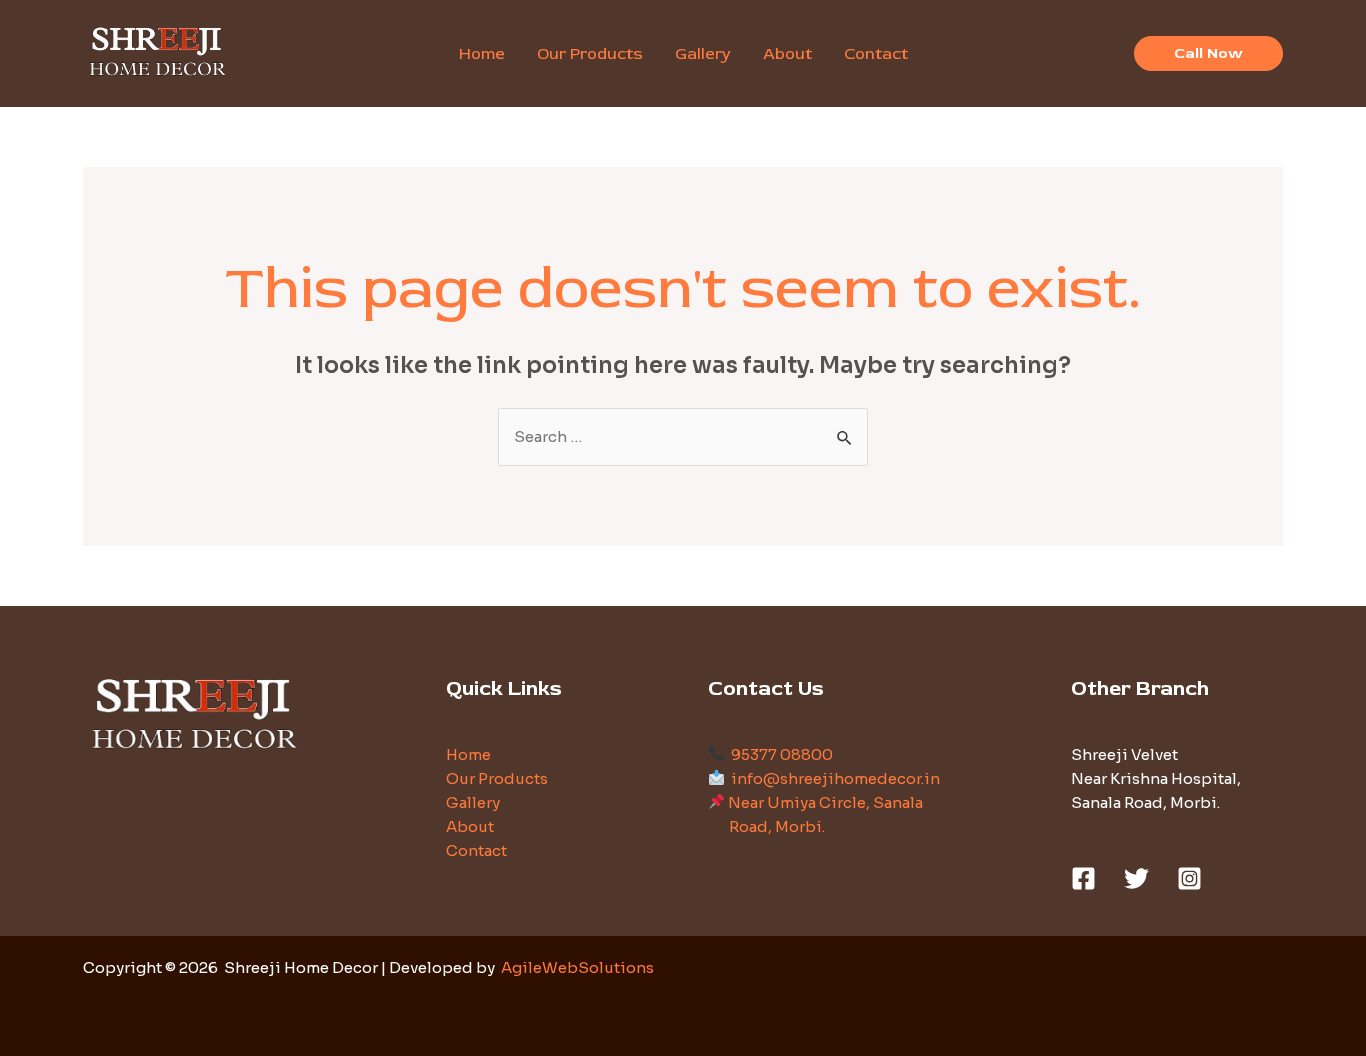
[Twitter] (1136, 878)
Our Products (497, 778)
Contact (476, 850)
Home (468, 754)
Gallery (473, 802)
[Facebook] (1083, 878)
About (470, 826)
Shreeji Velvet (1124, 754)
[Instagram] (1189, 878)
